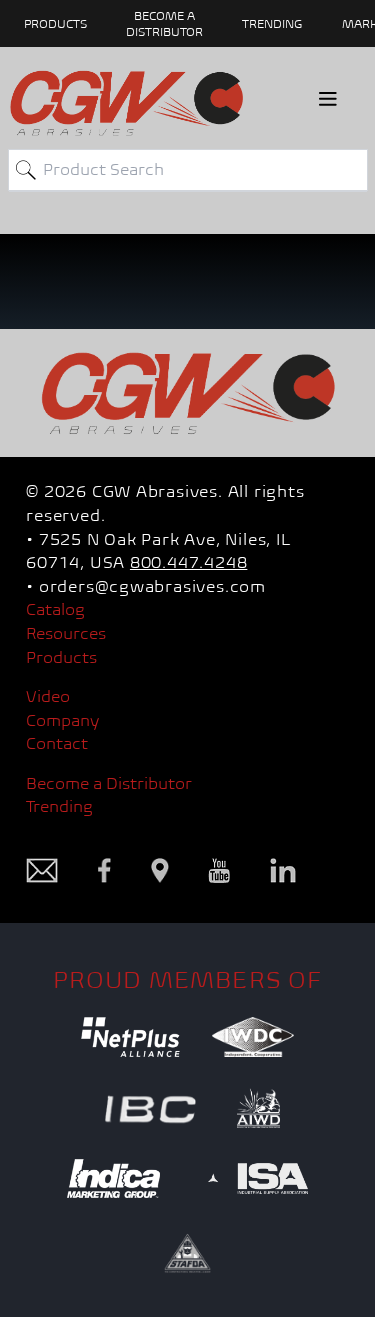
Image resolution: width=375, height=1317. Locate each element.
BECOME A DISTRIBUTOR (164, 23)
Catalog (55, 609)
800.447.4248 (188, 562)
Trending (272, 23)
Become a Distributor (109, 783)
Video (48, 696)
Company (62, 720)
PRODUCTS (55, 23)
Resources (66, 633)
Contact (57, 743)
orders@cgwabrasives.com (152, 586)
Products (61, 657)
